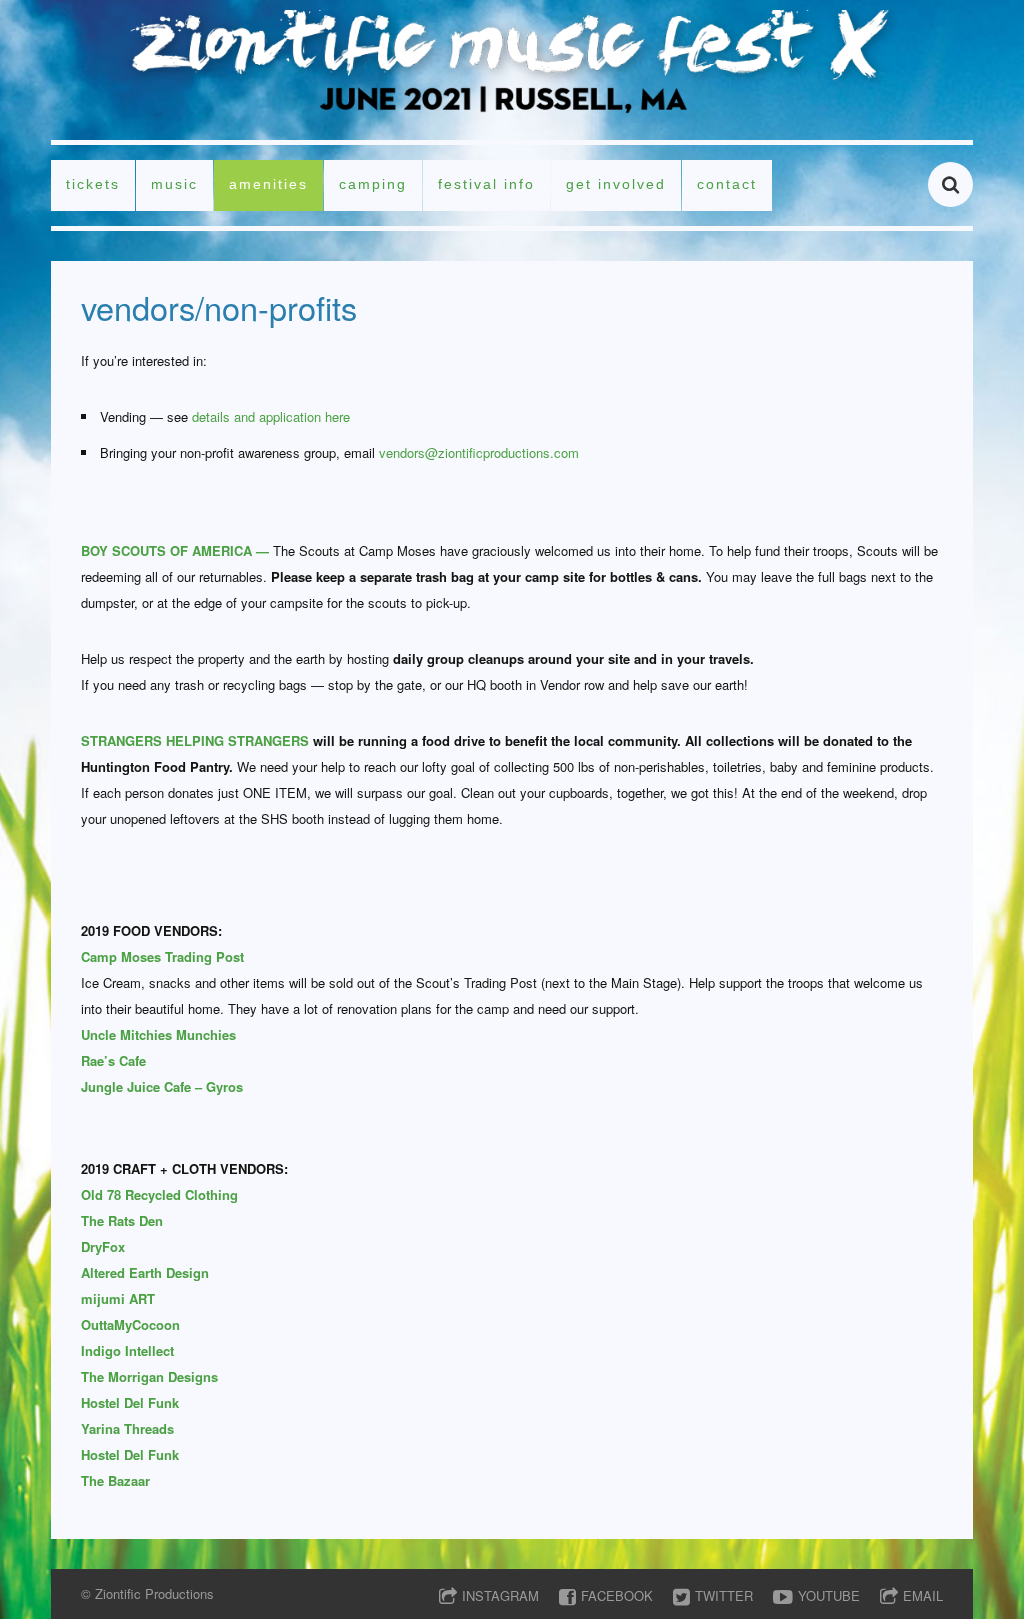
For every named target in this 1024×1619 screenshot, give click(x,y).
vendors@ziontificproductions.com (479, 452)
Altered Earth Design (145, 1272)
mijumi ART (118, 1298)
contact (727, 184)
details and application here (271, 416)
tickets (93, 184)
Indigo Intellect (127, 1350)
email (923, 1595)
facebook (617, 1595)
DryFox (103, 1246)
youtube (829, 1595)
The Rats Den (122, 1220)
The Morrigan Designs (149, 1376)
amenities (268, 184)
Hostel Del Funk (130, 1402)
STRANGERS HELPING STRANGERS (195, 740)
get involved (616, 184)
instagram (500, 1595)
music (174, 184)
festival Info (486, 184)
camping (373, 184)
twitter (724, 1595)
